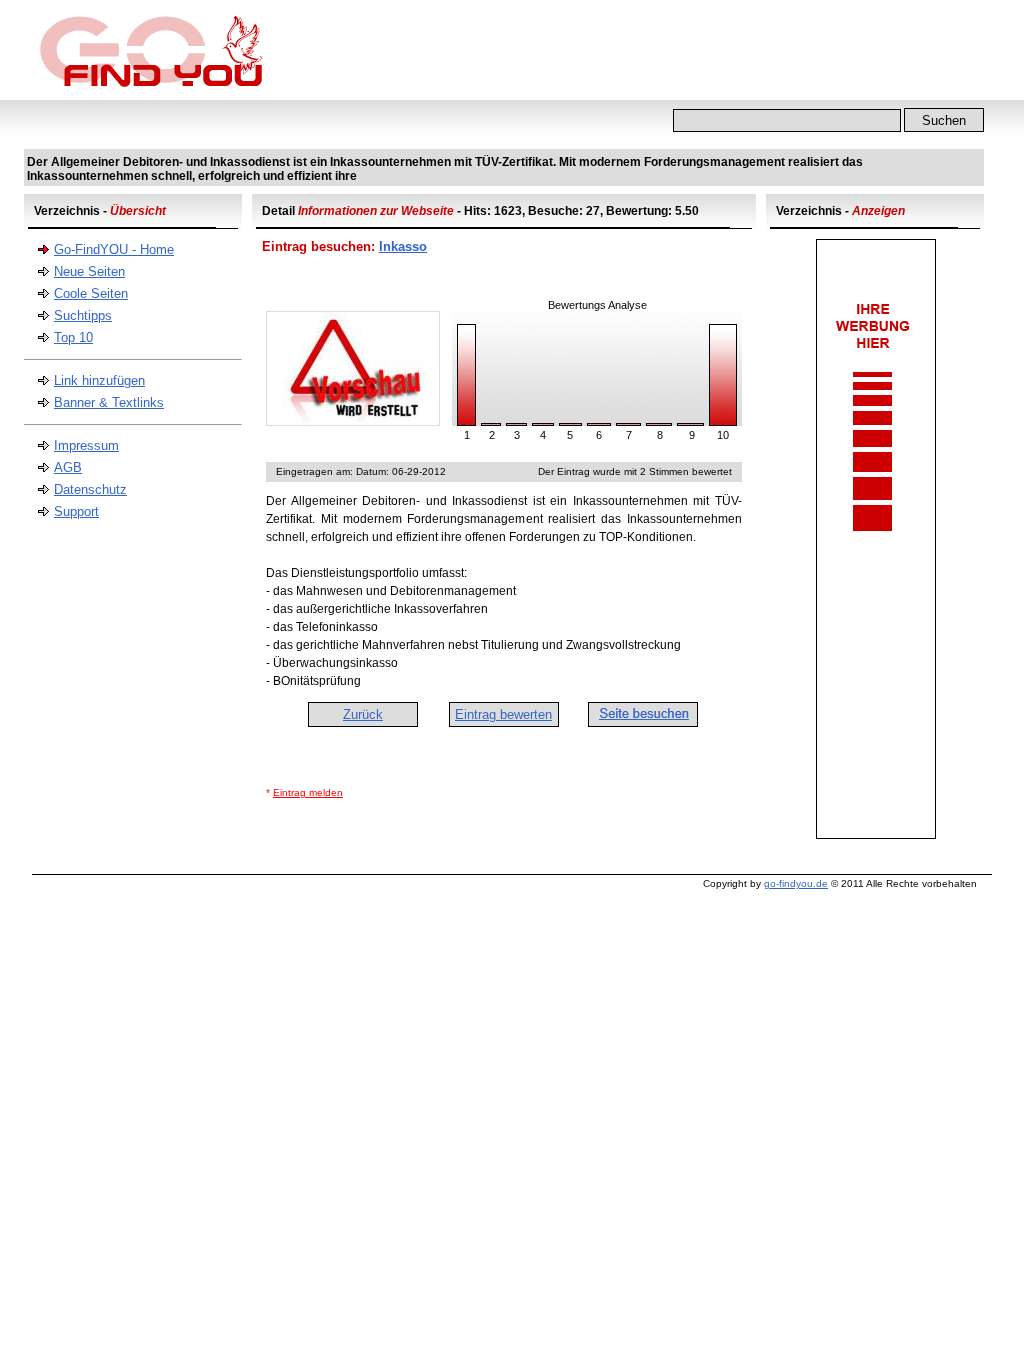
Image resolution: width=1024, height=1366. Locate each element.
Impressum (86, 445)
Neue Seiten (89, 271)
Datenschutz (90, 489)
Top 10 (73, 337)
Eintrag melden (308, 792)
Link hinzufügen (99, 380)
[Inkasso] (353, 421)
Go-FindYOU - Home (114, 249)
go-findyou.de (796, 883)
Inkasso (403, 246)
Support (76, 511)
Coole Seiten (91, 293)
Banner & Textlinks (109, 402)
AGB (68, 467)
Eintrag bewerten (503, 714)
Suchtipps (83, 315)
